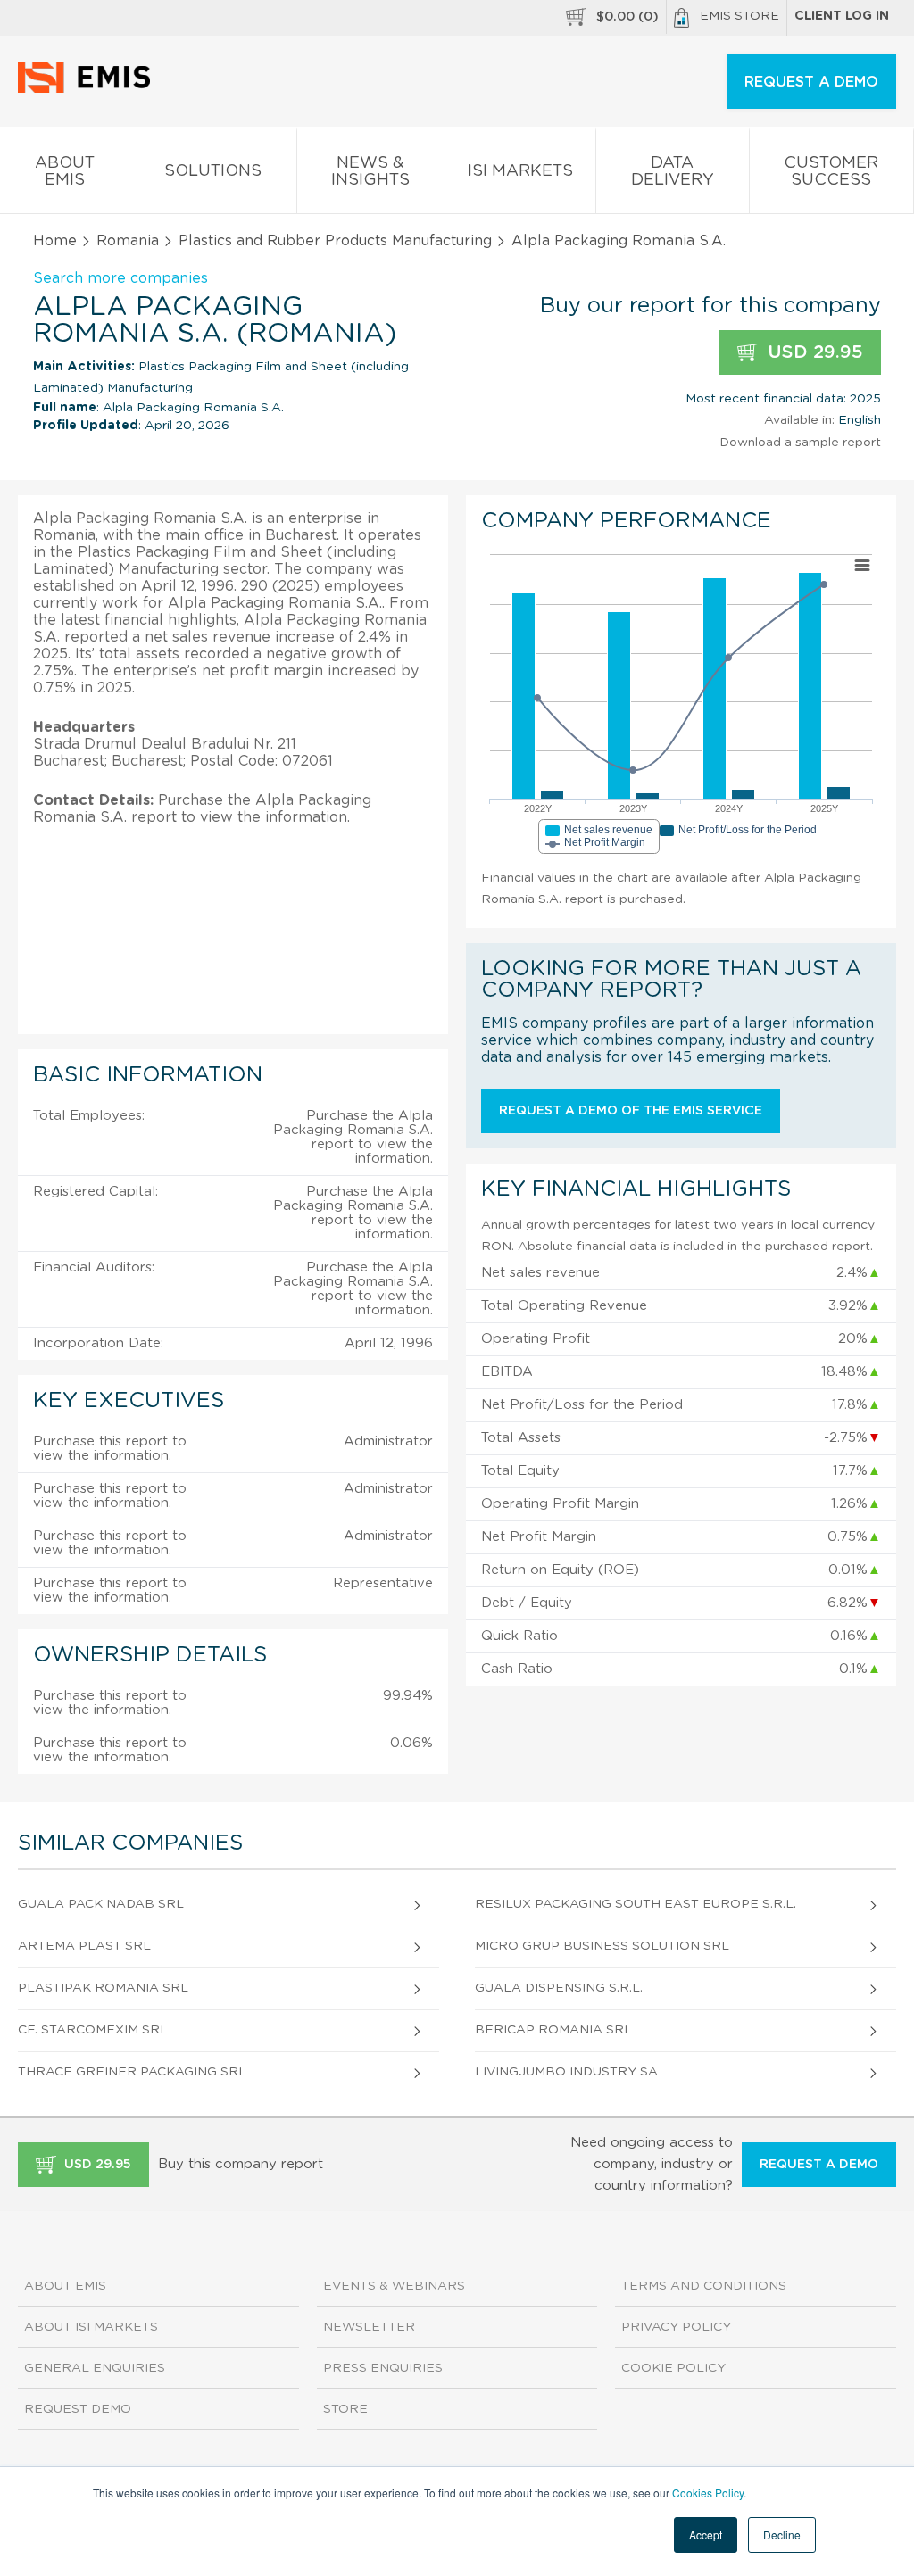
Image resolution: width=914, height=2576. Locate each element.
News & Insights (370, 172)
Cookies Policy (708, 2493)
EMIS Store (740, 16)
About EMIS (65, 172)
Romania (128, 241)
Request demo (78, 2409)
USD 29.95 (813, 352)
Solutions (213, 171)
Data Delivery (673, 172)
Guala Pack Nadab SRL (101, 1904)
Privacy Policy (676, 2327)
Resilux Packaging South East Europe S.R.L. (636, 1904)
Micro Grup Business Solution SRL (602, 1946)
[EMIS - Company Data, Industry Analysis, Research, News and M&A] (89, 89)
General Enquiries (95, 2368)
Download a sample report (800, 443)
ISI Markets (520, 171)
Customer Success (831, 172)
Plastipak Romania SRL (103, 1988)
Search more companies (120, 278)
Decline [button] (782, 2535)
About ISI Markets (91, 2327)
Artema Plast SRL (84, 1946)
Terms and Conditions (704, 2286)
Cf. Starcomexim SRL (93, 2030)
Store (345, 2409)
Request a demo (819, 2165)
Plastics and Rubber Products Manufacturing (335, 241)
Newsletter (369, 2327)
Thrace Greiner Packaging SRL (132, 2072)
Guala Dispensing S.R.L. (559, 1988)
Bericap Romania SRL (553, 2030)
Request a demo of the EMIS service (631, 1111)
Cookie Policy (673, 2368)
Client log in (842, 16)
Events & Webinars (394, 2286)
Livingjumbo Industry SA (566, 2072)
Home (55, 241)
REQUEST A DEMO (811, 82)
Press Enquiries (383, 2368)
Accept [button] (706, 2535)
